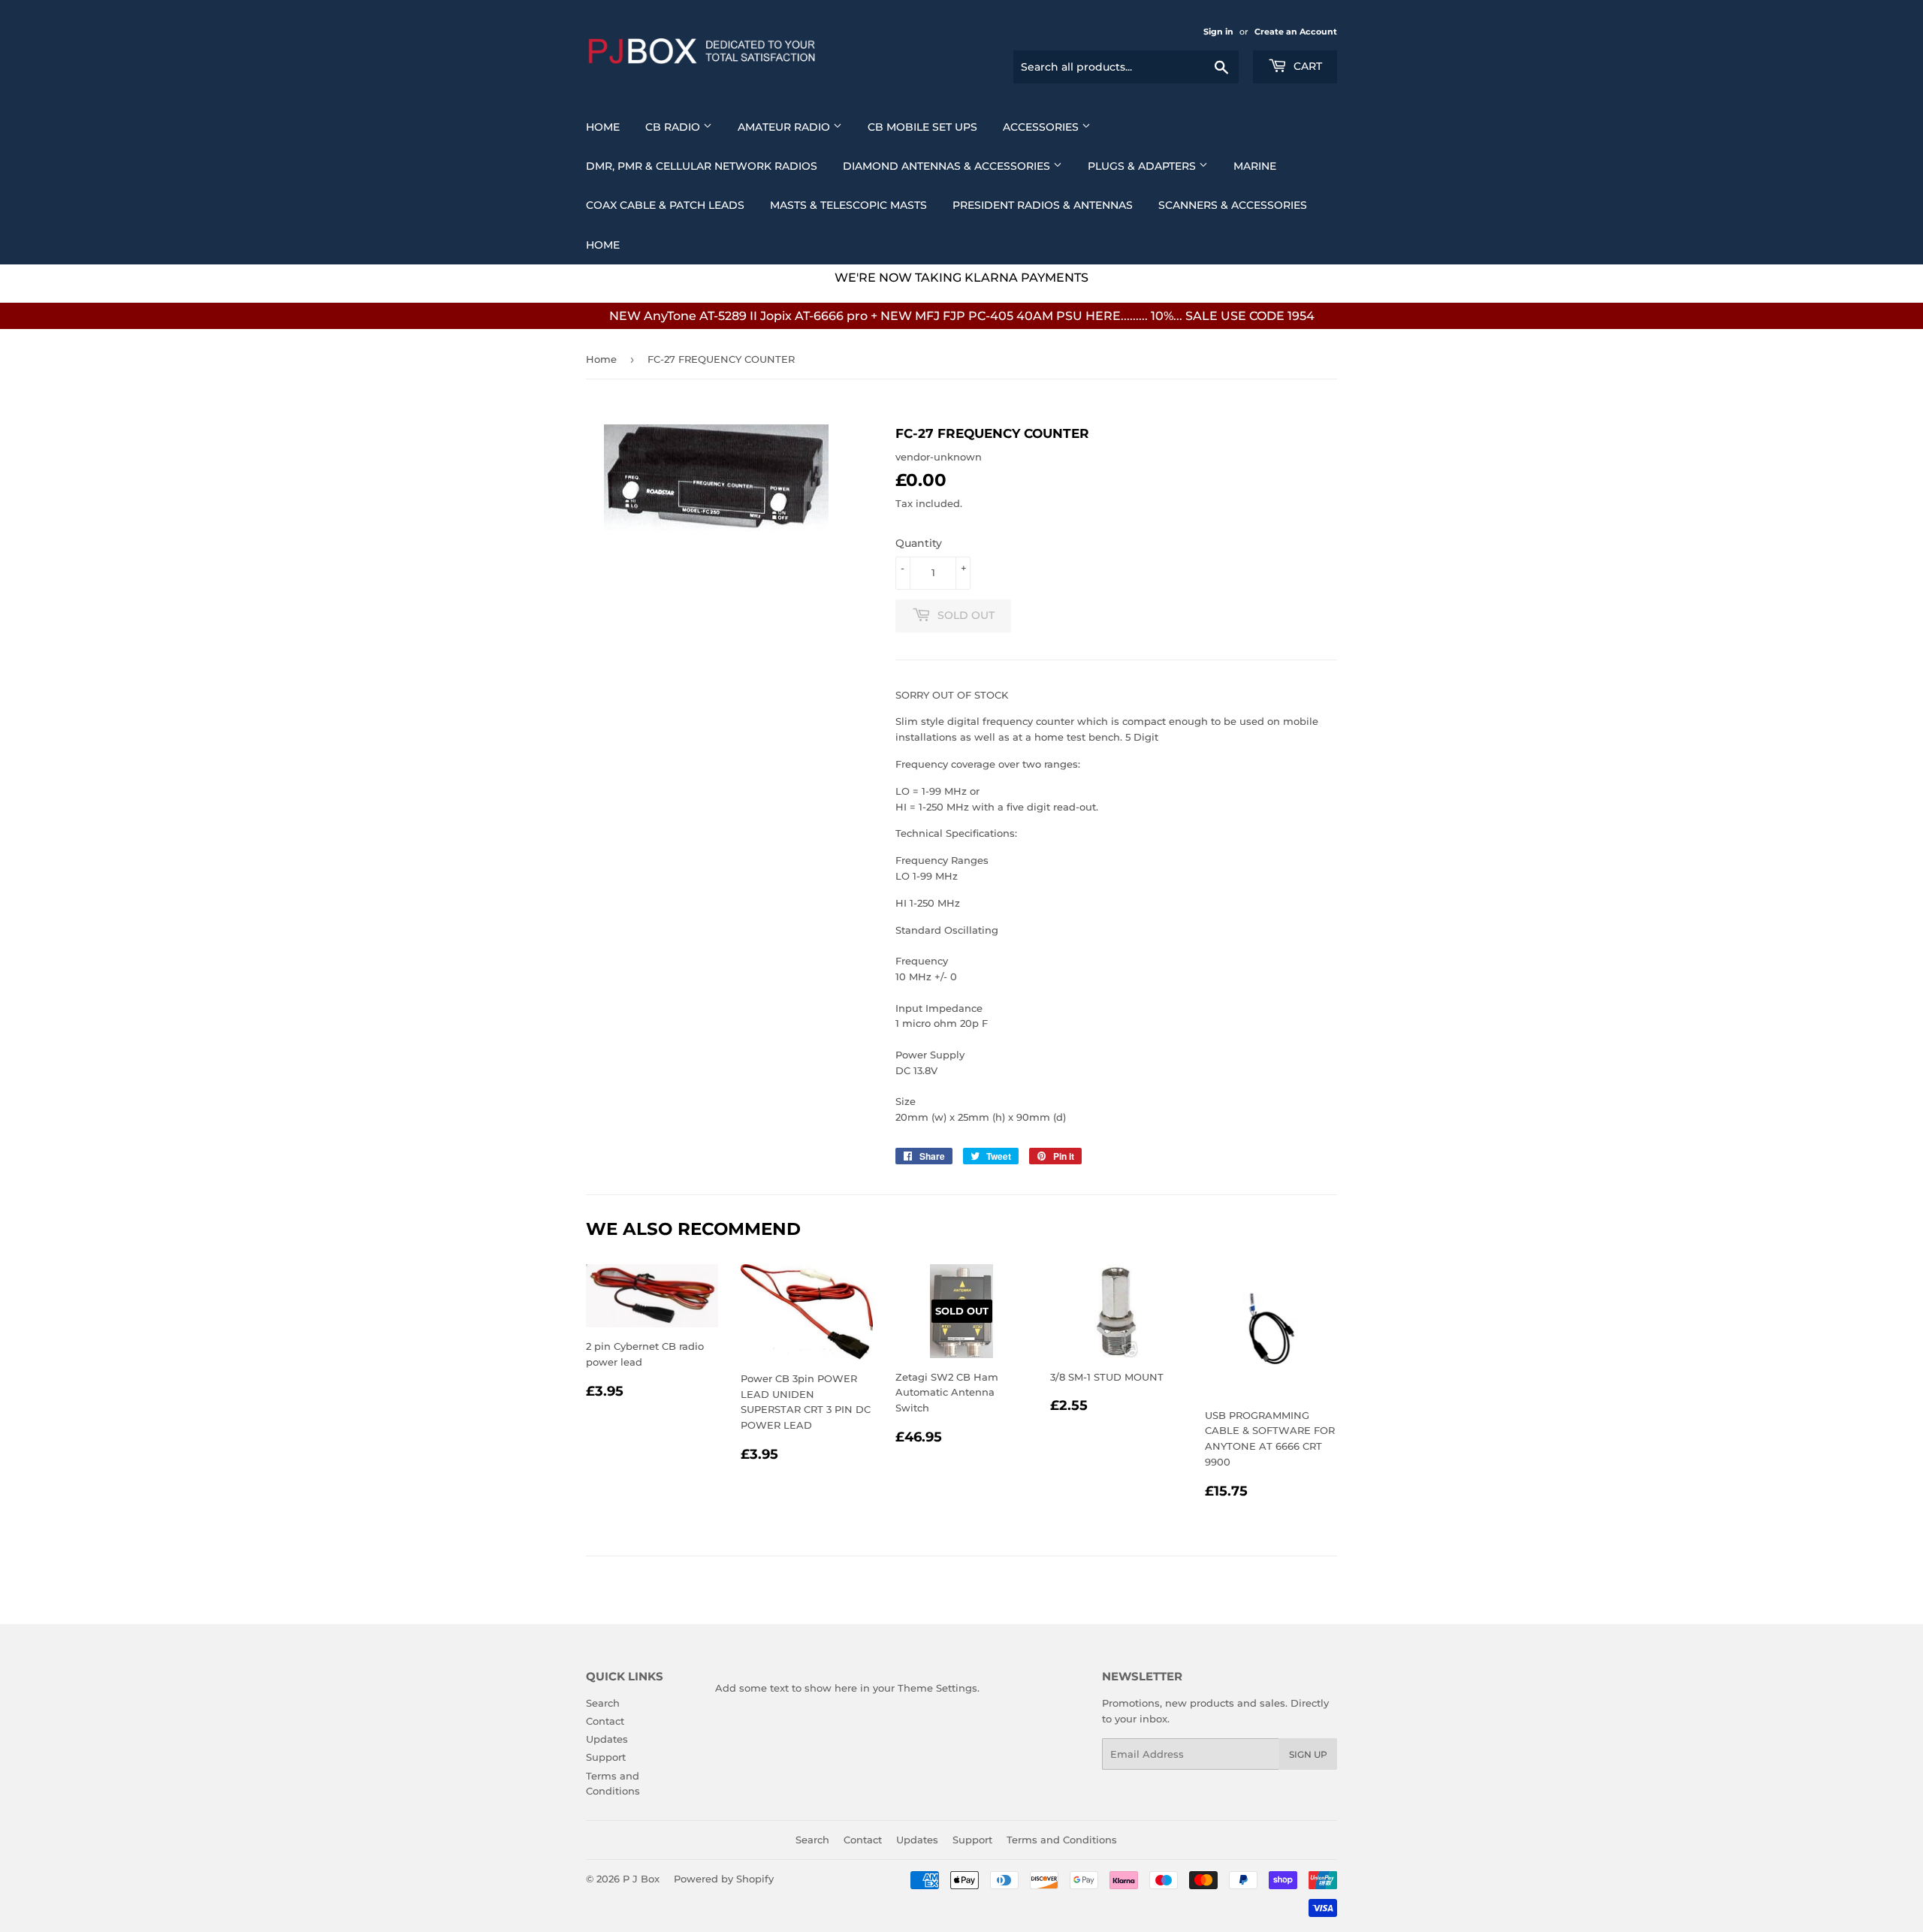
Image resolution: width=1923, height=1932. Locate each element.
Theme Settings (937, 1688)
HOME (603, 245)
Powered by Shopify (724, 1879)
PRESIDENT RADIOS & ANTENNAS (1043, 205)
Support (606, 1757)
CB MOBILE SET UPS (922, 127)
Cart (1306, 66)
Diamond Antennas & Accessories (948, 166)
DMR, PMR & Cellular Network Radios (702, 166)
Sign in (1218, 32)
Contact (605, 1721)
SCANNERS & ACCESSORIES (1233, 205)
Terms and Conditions (1062, 1840)
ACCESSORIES (1042, 127)
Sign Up (1308, 1754)
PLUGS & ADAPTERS (1143, 166)
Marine (1255, 166)
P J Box (641, 1879)
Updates (607, 1739)
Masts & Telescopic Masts (848, 205)
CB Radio (674, 127)
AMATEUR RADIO (785, 127)
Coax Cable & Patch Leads (665, 205)
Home (603, 127)
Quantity (919, 543)
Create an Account (1296, 32)
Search (603, 1703)
